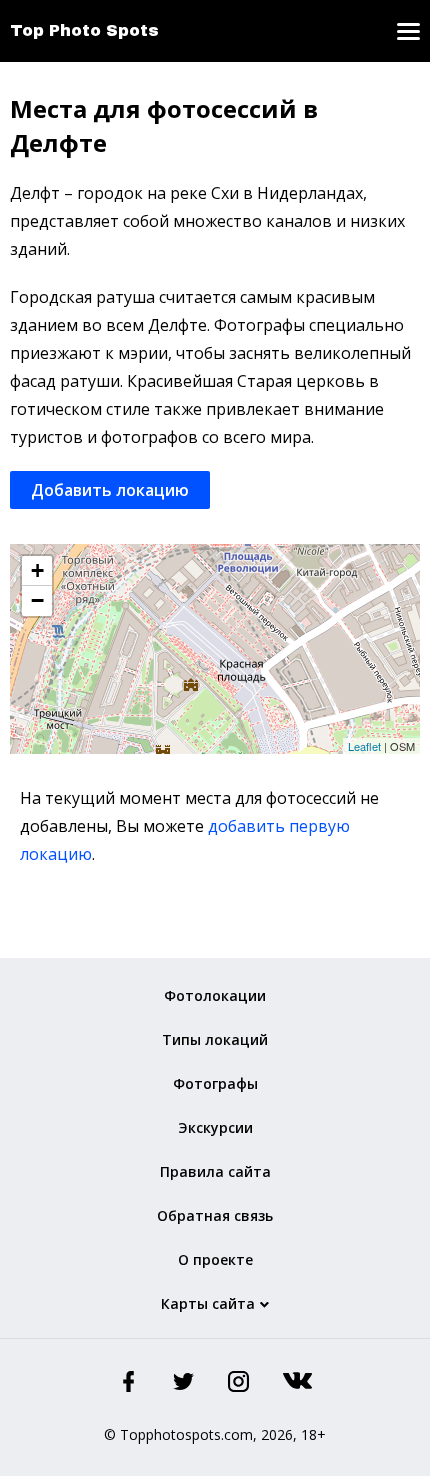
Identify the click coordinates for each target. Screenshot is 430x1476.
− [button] (37, 600)
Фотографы (215, 1083)
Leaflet (364, 746)
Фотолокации (215, 995)
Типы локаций (215, 1039)
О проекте (215, 1259)
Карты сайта (208, 1303)
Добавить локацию (110, 490)
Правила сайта (215, 1171)
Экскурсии (215, 1127)
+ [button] (37, 570)
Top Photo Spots (84, 30)
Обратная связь (215, 1215)
